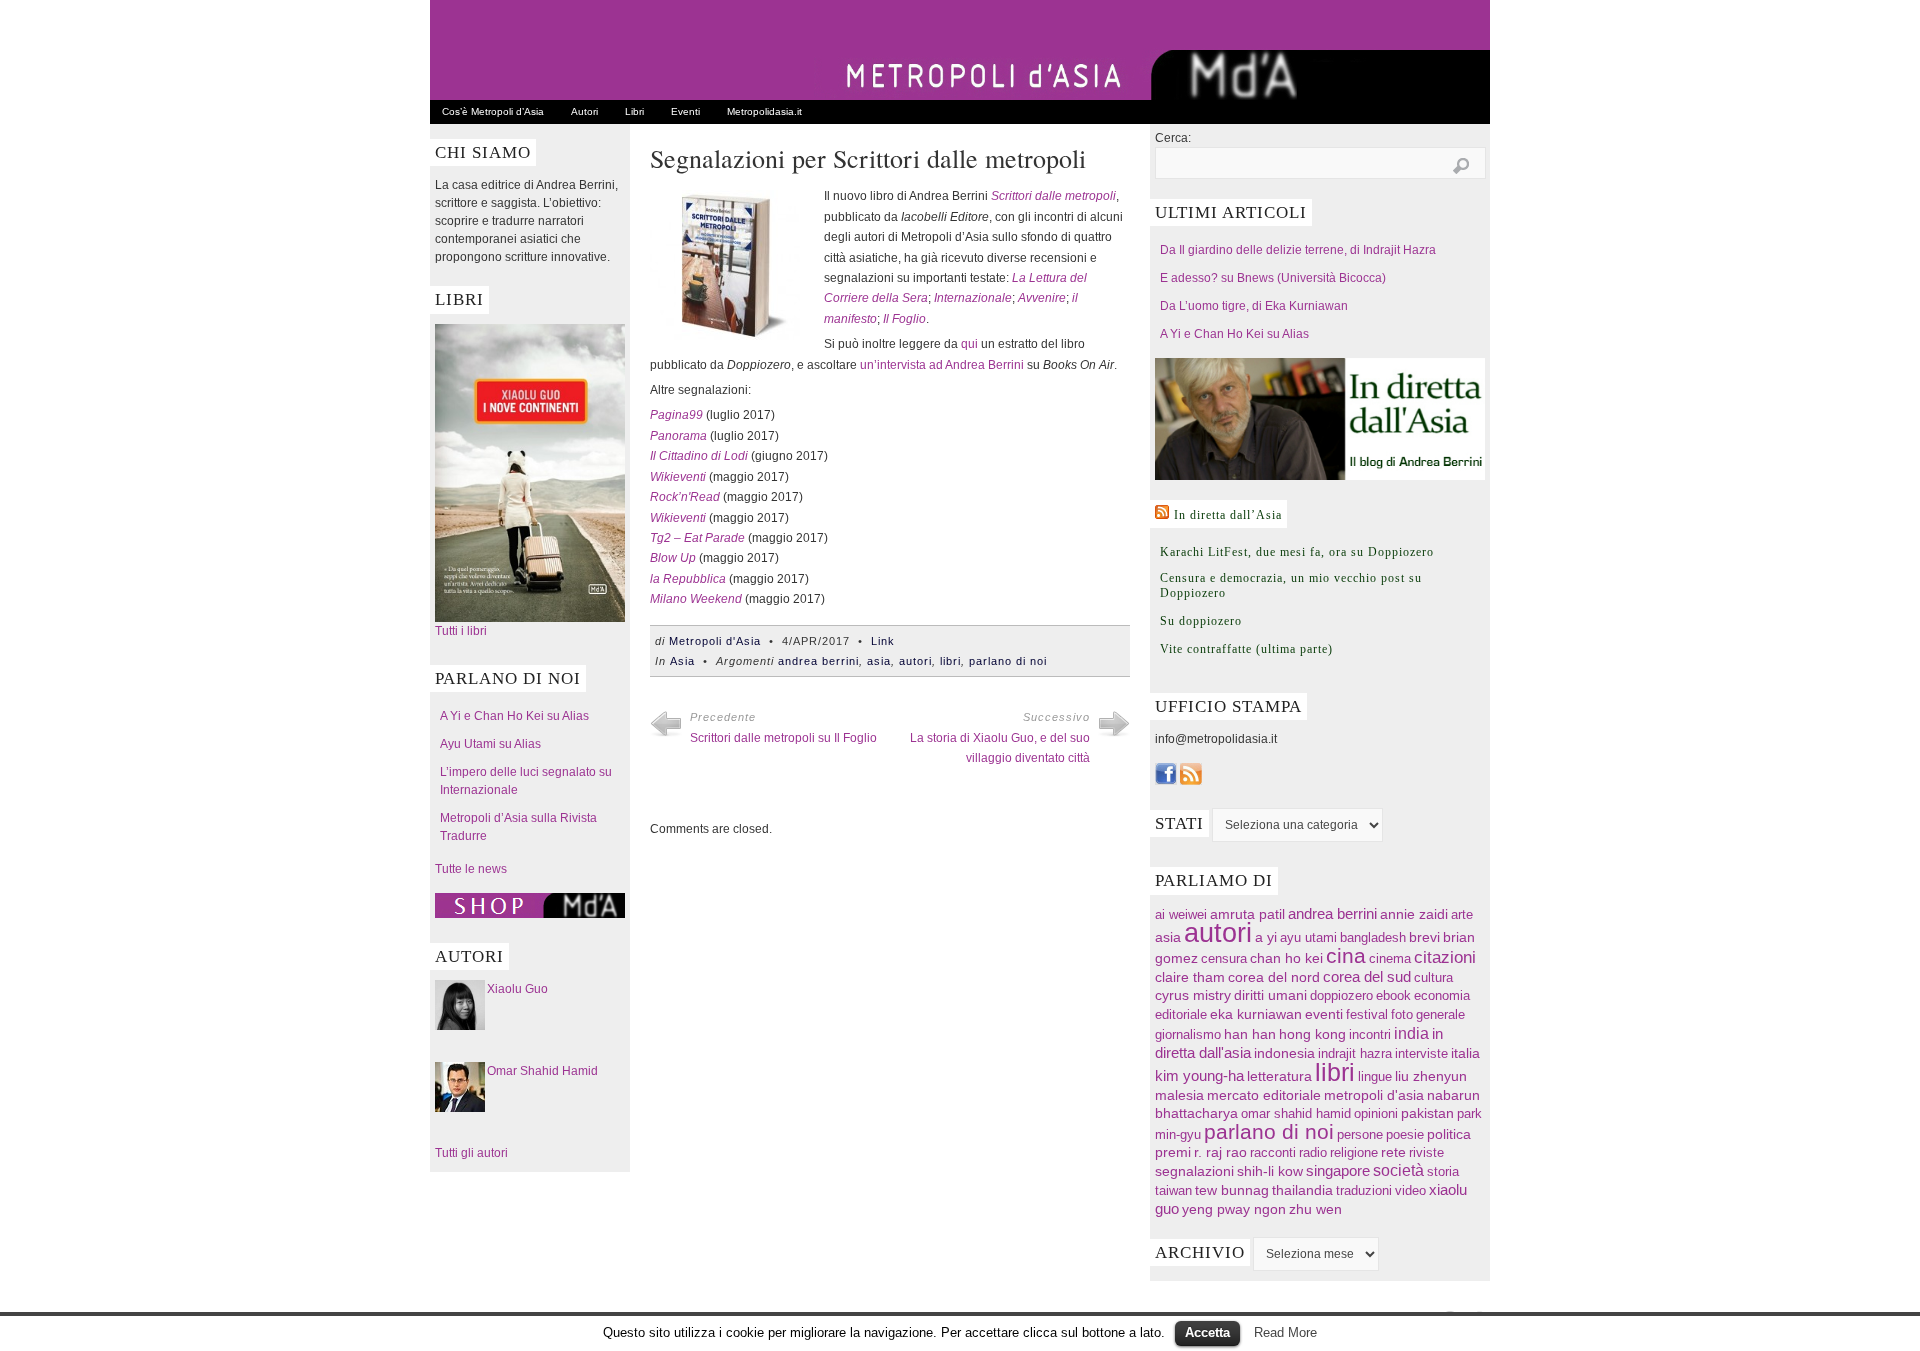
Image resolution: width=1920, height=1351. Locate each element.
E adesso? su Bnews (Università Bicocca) (1273, 278)
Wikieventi (678, 477)
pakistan (1427, 1113)
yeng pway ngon (1234, 1209)
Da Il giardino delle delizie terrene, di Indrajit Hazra (1298, 250)
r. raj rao (1220, 1152)
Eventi (685, 111)
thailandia (1302, 1190)
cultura (1433, 977)
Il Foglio (904, 319)
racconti (1273, 1152)
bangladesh (1373, 937)
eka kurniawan (1256, 1014)
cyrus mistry (1193, 995)
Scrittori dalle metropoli (1053, 196)
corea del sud (1367, 977)
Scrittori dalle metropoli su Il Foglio (783, 738)
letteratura (1279, 1076)
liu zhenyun (1431, 1076)
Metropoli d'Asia (715, 641)
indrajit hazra (1355, 1053)
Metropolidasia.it (764, 111)
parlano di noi (1008, 661)
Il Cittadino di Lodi (699, 456)
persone (1360, 1134)
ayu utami (1308, 937)
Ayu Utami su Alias (490, 744)
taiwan (1173, 1190)
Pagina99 (676, 415)
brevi (1424, 937)
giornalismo (1188, 1034)
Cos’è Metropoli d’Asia (493, 111)
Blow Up (673, 558)
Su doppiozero (1201, 621)
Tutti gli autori (471, 1153)
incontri (1370, 1034)
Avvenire (1042, 298)
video (1410, 1190)
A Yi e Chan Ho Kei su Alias (514, 716)
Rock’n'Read (685, 497)
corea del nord (1274, 977)
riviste (1426, 1152)
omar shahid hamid (1296, 1113)
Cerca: (1173, 138)
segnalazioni (1194, 1171)
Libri (634, 111)
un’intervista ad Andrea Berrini (942, 365)
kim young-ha (1199, 1076)
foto (1402, 1014)
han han (1250, 1034)
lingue (1375, 1076)
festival (1367, 1014)
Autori (584, 111)
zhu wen (1315, 1209)
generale (1440, 1014)
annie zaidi (1414, 914)
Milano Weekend (696, 599)
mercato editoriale (1264, 1095)
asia (879, 661)
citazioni (1445, 957)
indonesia (1284, 1053)
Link (883, 641)
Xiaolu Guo (517, 989)
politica (1449, 1134)
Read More (1285, 1332)
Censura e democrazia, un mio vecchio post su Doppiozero (1291, 585)
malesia (1179, 1095)
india (1411, 1033)
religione (1354, 1152)
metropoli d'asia (1374, 1095)
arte (1462, 914)
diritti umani (1270, 995)
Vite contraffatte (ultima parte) (1246, 649)
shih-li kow (1270, 1171)
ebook (1393, 995)
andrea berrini (818, 661)
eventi (1324, 1014)
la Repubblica (688, 579)
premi (1173, 1152)
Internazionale (973, 298)
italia (1465, 1053)
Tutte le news (471, 869)
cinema (1390, 958)
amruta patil (1247, 914)
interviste (1421, 1053)
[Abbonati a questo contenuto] (1162, 512)
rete (1393, 1152)
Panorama (678, 436)
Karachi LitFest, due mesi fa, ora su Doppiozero (1297, 552)
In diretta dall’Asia (1228, 515)
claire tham (1190, 977)
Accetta (1207, 1332)
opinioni (1376, 1113)
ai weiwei (1181, 914)
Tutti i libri (461, 631)
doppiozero (1341, 995)
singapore (1338, 1171)
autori (915, 661)
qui (969, 344)
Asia (682, 661)
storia (1443, 1171)
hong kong (1312, 1034)
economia (1442, 995)
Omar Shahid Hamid (542, 1071)
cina (1346, 955)
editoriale (1181, 1014)
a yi (1266, 937)
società (1398, 1170)
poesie (1405, 1134)
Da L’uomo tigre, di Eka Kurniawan (1254, 306)
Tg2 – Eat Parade (697, 538)
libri (950, 661)
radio (1313, 1152)
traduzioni (1364, 1190)
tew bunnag (1232, 1190)
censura (1224, 958)
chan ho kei (1286, 958)
